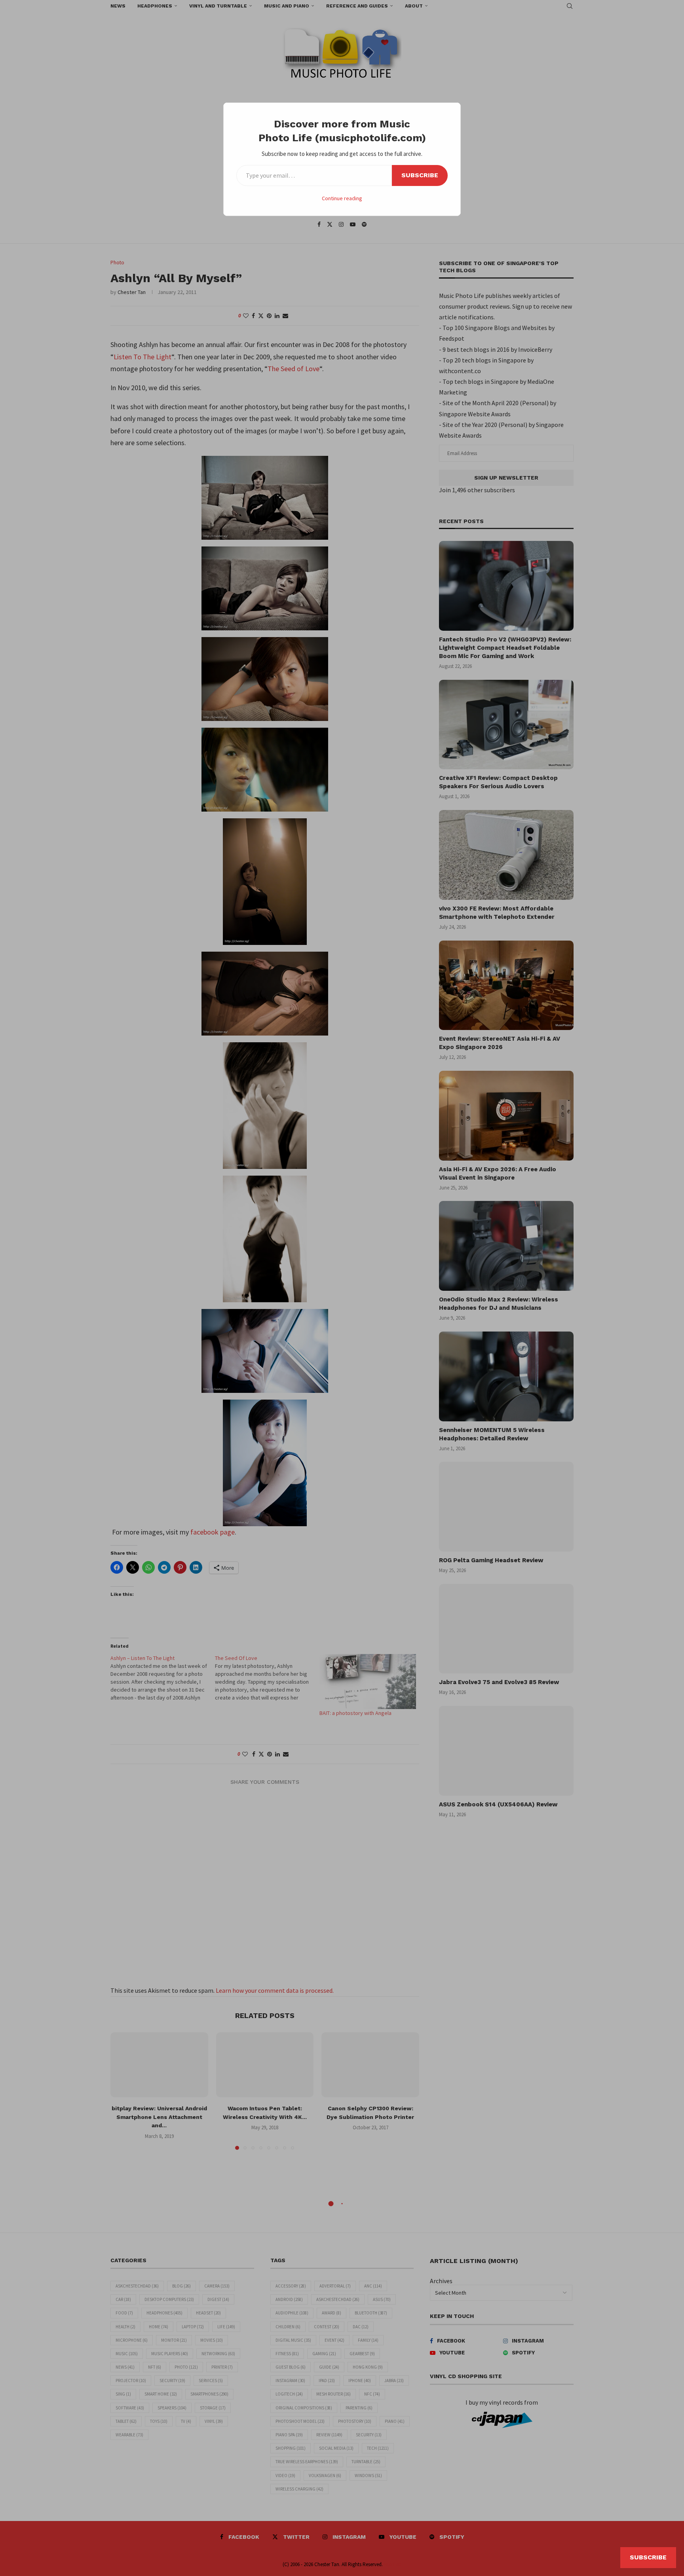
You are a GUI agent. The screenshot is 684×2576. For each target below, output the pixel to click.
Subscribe (420, 175)
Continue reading (342, 198)
